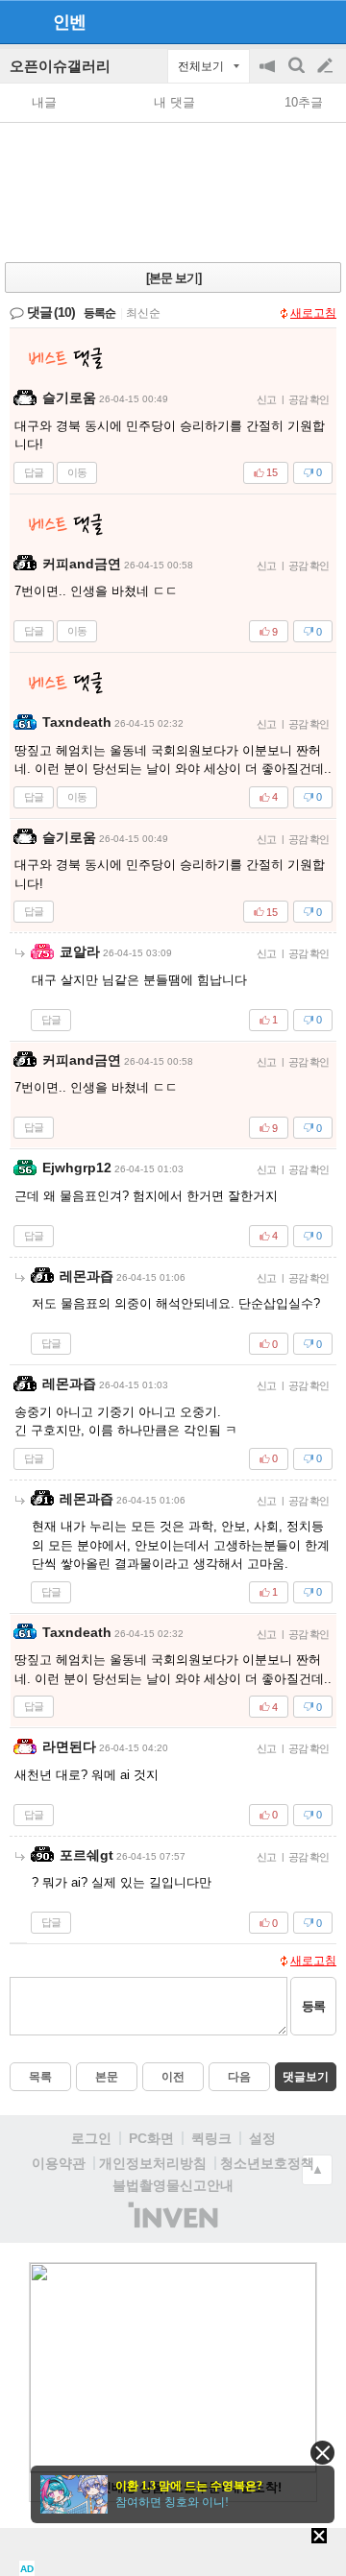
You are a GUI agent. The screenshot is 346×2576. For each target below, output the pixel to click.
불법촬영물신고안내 (173, 2185)
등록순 (99, 313)
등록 (313, 2006)
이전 (173, 2077)
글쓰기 (327, 66)
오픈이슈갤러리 (60, 66)
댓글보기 (306, 2077)
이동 (77, 472)
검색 (298, 75)
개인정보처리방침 (153, 2163)
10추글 (304, 102)
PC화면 (151, 2138)
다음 (239, 2077)
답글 (34, 472)
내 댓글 (174, 102)
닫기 (322, 2453)
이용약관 (59, 2163)
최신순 (143, 313)
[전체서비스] (323, 21)
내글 (44, 102)
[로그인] (289, 21)
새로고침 (313, 313)
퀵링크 (211, 2138)
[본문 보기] (173, 278)
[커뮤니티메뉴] (20, 22)
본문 (107, 2077)
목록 (40, 2077)
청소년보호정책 (267, 2163)
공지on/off (269, 75)
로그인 (91, 2138)
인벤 (69, 22)
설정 (262, 2138)
